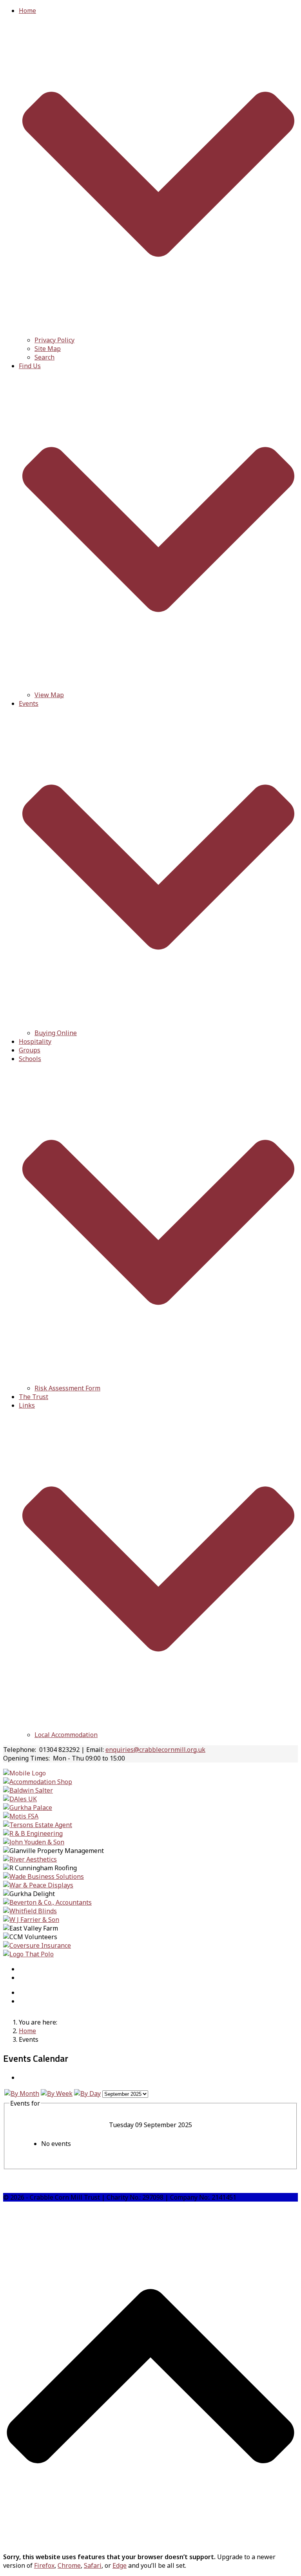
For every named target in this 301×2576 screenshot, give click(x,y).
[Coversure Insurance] (37, 1945)
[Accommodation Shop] (38, 1782)
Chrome (69, 2565)
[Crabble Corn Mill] (24, 1773)
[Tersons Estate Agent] (38, 1825)
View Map (49, 695)
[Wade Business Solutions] (44, 1876)
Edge (120, 2565)
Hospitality (35, 1041)
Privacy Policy (54, 340)
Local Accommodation (66, 1735)
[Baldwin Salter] (28, 1790)
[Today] (87, 2093)
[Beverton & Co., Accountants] (47, 1902)
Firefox (44, 2565)
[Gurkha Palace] (28, 1808)
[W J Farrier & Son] (31, 1920)
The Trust (34, 1397)
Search (44, 357)
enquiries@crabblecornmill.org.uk (155, 1750)
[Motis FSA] (21, 1816)
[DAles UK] (20, 1799)
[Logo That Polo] (28, 1954)
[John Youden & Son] (34, 1842)
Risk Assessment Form (67, 1388)
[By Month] (22, 2093)
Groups (30, 1050)
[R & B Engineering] (33, 1833)
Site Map (48, 349)
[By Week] (57, 2093)
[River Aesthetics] (30, 1859)
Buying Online (56, 1033)
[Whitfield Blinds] (30, 1911)
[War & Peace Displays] (38, 1885)
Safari (93, 2565)
